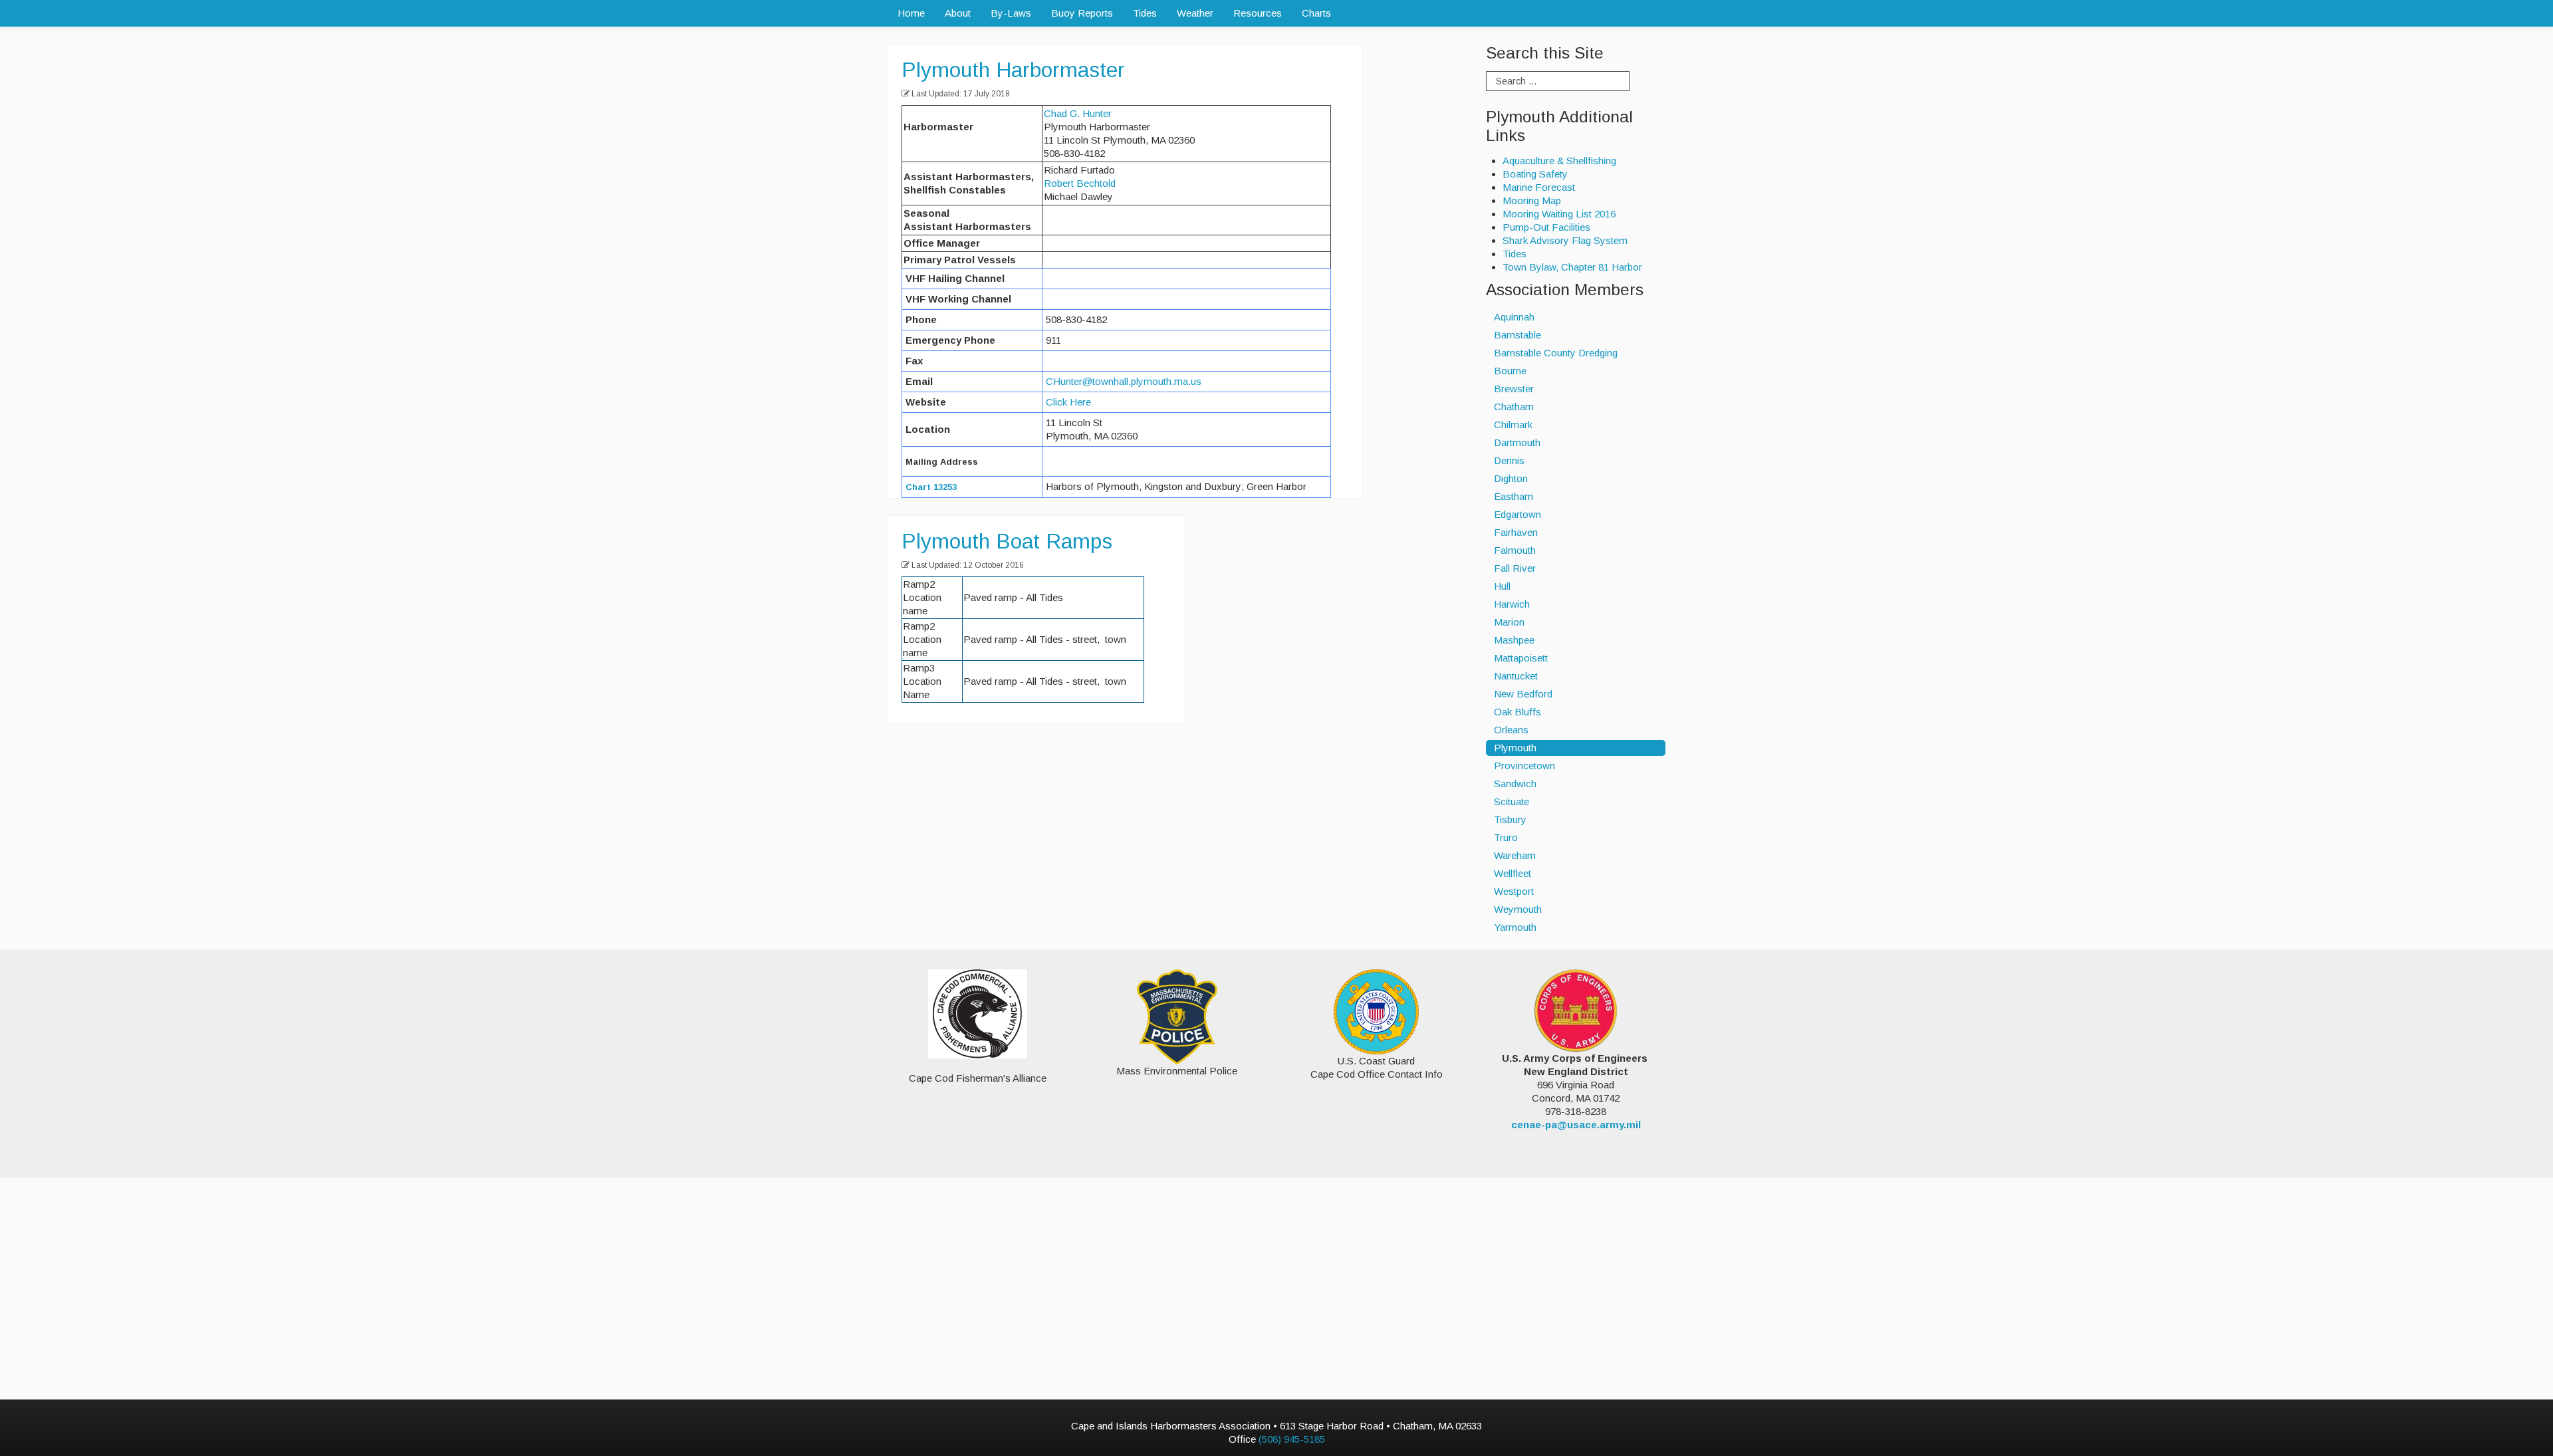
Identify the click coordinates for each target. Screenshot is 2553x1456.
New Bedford (1523, 694)
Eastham (1514, 496)
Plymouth (1515, 748)
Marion (1509, 622)
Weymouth (1518, 909)
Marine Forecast (1539, 187)
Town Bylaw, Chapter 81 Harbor (1572, 267)
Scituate (1512, 801)
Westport (1514, 891)
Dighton (1511, 478)
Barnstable (1518, 335)
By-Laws (1011, 13)
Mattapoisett (1521, 658)
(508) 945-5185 (1292, 1439)
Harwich (1512, 604)
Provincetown (1524, 766)
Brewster (1514, 389)
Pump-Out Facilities (1546, 227)
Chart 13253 (931, 487)
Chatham (1514, 407)
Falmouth (1515, 550)
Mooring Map (1532, 200)
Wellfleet (1513, 873)
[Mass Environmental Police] (1177, 1016)
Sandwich (1515, 784)
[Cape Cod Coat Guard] (1376, 1011)
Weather (1195, 13)
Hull (1502, 586)
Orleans (1511, 730)
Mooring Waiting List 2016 (1559, 214)
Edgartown (1518, 514)
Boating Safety (1535, 174)
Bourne (1510, 371)
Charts (1316, 13)
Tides (1145, 13)
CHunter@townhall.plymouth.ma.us (1124, 381)
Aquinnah (1514, 317)
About (958, 13)
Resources (1258, 13)
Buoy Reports (1082, 13)
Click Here (1068, 402)
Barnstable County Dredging (1556, 353)
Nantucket (1516, 676)
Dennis (1509, 460)
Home (911, 13)
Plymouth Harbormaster (1013, 70)
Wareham (1515, 855)
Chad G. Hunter (1078, 113)
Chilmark (1513, 425)
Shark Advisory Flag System (1565, 240)
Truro (1506, 837)
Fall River (1515, 568)
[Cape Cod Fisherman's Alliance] (977, 1014)
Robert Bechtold (1080, 183)
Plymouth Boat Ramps (1007, 541)
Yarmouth (1515, 927)
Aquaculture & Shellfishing (1559, 161)
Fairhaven (1516, 532)
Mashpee (1514, 640)
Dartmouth (1517, 442)
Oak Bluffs (1518, 712)
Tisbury (1510, 819)
